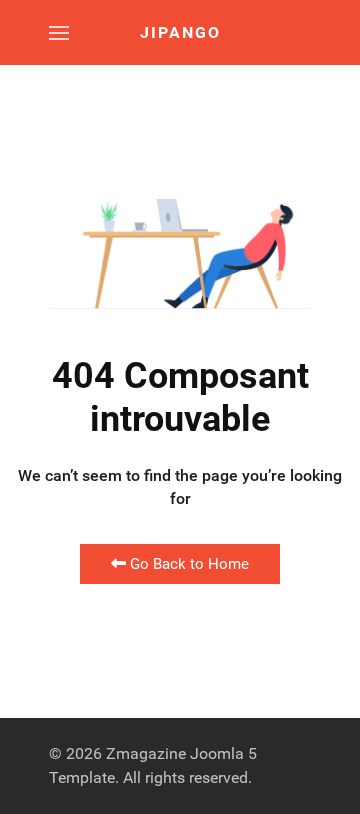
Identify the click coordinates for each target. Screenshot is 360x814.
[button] (59, 32)
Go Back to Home (187, 564)
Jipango (180, 32)
